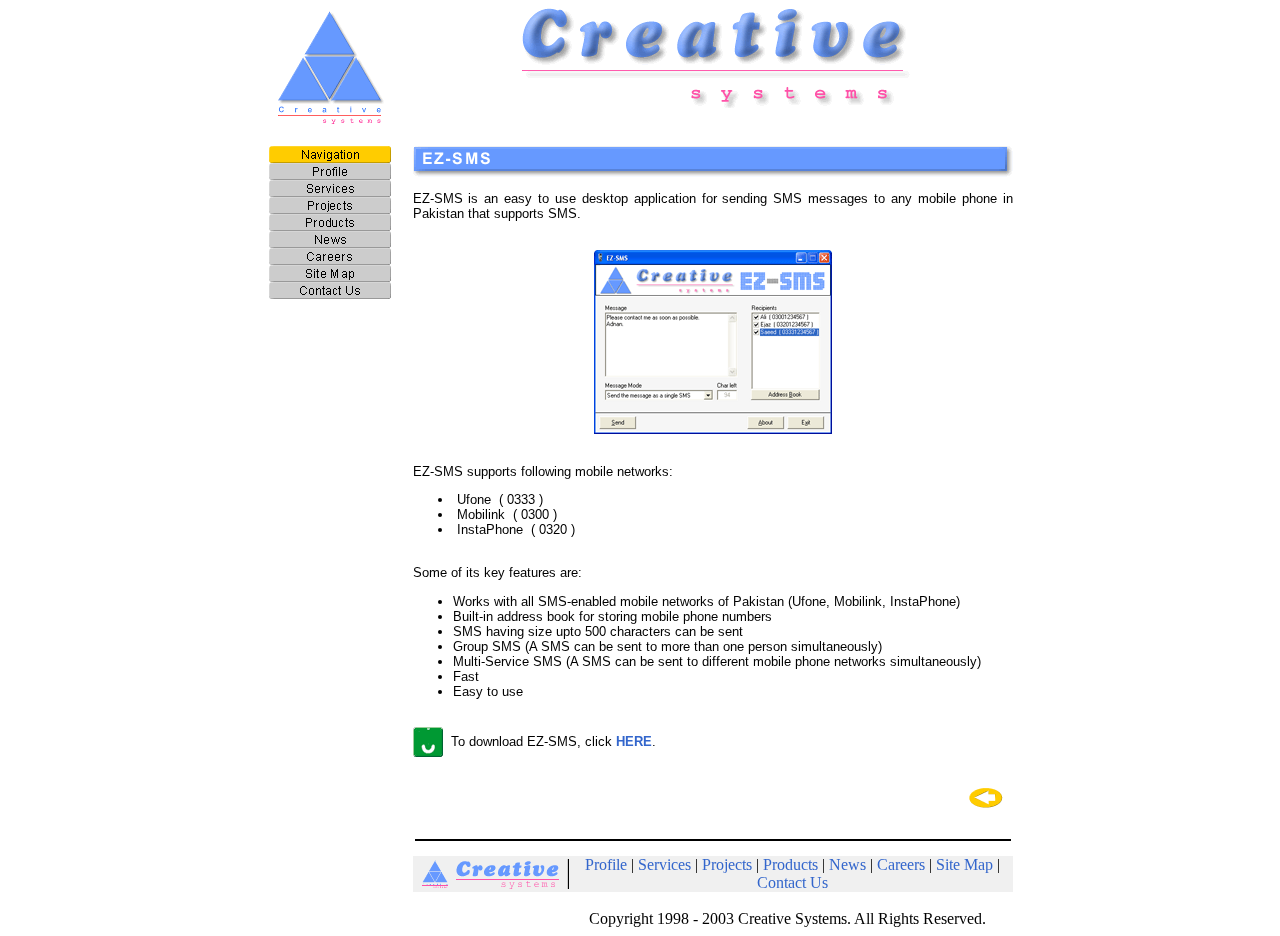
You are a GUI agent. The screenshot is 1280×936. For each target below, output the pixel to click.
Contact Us (792, 882)
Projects (727, 864)
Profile (606, 864)
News (847, 864)
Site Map (964, 864)
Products (790, 864)
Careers (901, 864)
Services (664, 864)
